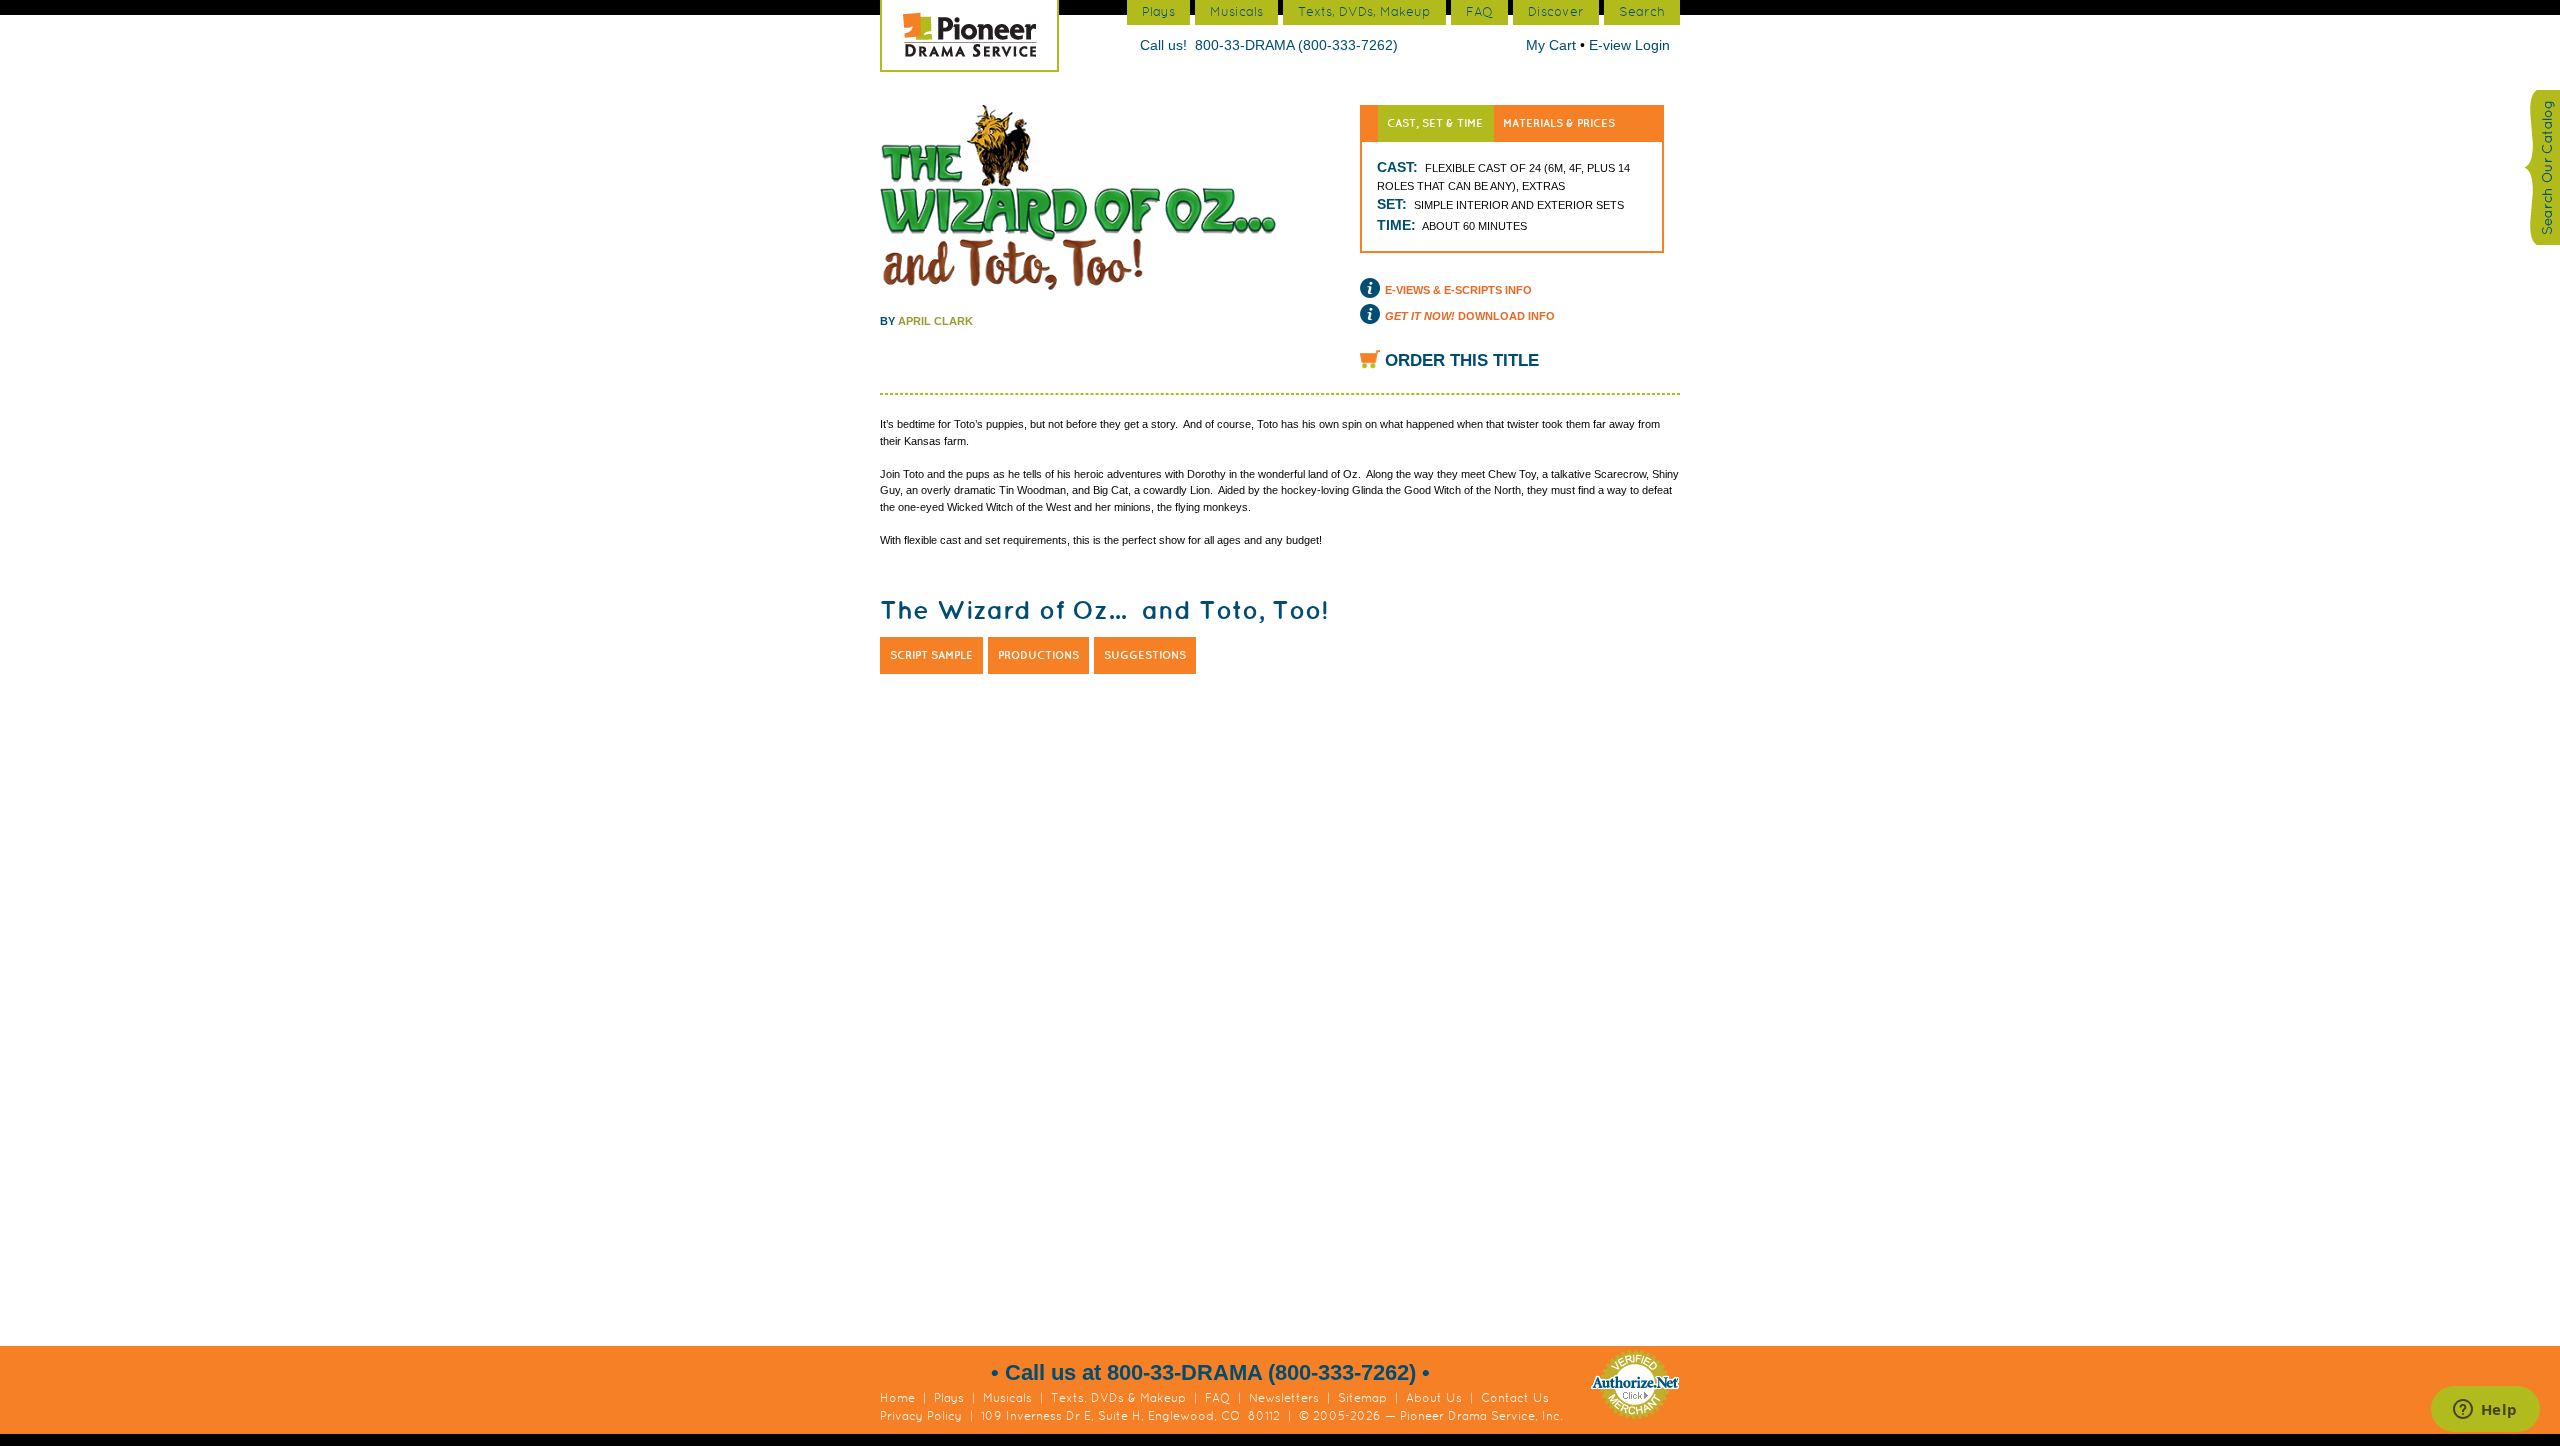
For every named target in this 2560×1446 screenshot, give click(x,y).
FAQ (1217, 1398)
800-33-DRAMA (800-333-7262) (1296, 45)
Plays (949, 1398)
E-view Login (1629, 45)
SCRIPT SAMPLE (931, 655)
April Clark (935, 321)
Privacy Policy (921, 1416)
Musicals (1007, 1398)
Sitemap (1362, 1398)
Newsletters (1284, 1398)
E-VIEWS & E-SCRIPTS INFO (1458, 290)
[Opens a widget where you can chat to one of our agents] (2485, 1411)
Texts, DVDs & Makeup (1118, 1398)
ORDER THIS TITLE (1462, 360)
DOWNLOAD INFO (1470, 316)
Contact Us (1515, 1398)
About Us (1434, 1398)
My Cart (1553, 45)
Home (897, 1398)
